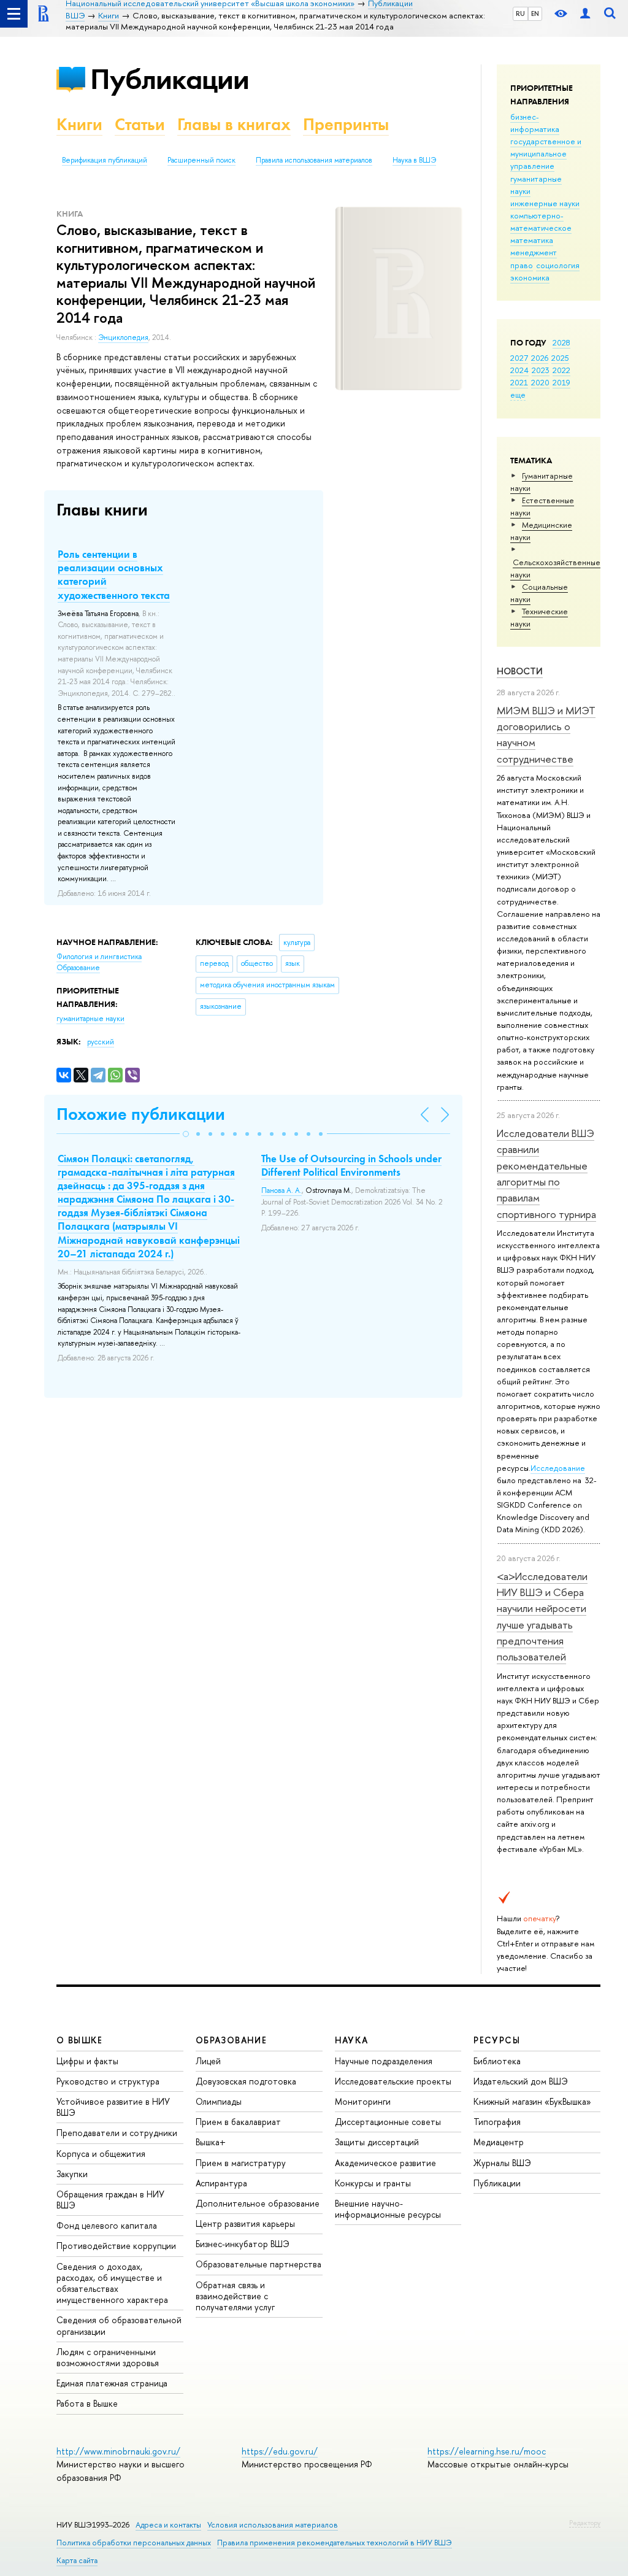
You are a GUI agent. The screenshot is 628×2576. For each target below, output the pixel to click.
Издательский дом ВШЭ (521, 2081)
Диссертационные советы (388, 2122)
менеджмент (534, 252)
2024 (519, 370)
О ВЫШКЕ (80, 2040)
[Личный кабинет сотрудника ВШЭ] (585, 14)
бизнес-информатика (535, 123)
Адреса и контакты (168, 2525)
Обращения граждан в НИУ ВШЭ (110, 2200)
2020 (540, 382)
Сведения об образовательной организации (119, 2325)
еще (518, 395)
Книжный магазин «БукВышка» (532, 2101)
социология (558, 265)
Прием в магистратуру (241, 2163)
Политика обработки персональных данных (134, 2543)
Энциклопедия (123, 337)
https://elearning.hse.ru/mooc (487, 2451)
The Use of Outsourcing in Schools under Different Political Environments (351, 1165)
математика (532, 240)
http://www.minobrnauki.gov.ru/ (118, 2451)
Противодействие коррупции (116, 2246)
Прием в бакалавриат (238, 2122)
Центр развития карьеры (245, 2223)
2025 (560, 358)
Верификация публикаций (105, 160)
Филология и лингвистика (99, 957)
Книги (79, 124)
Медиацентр (499, 2142)
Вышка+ (211, 2142)
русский (101, 1042)
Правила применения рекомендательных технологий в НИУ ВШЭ (335, 2543)
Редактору (585, 2523)
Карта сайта (77, 2560)
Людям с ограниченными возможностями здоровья (108, 2357)
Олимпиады (219, 2101)
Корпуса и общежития (101, 2154)
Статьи (140, 124)
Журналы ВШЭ (502, 2163)
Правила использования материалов (314, 160)
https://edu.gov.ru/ (280, 2451)
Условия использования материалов (273, 2525)
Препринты (346, 124)
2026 (540, 358)
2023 (541, 370)
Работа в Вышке (87, 2403)
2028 (561, 342)
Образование (78, 968)
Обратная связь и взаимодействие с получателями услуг (235, 2296)
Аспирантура (221, 2183)
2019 (561, 382)
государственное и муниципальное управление (546, 153)
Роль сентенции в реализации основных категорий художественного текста (114, 574)
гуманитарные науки (90, 1019)
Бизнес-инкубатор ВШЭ (243, 2244)
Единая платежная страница (112, 2383)
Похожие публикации (141, 1114)
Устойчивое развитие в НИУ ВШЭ (113, 2107)
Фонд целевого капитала (107, 2225)
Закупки (72, 2174)
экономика (530, 277)
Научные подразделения (384, 2061)
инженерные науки (545, 203)
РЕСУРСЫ (497, 2040)
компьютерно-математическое (541, 222)
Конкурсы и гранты (373, 2183)
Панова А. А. (281, 1190)
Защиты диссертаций (377, 2142)
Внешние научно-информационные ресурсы (388, 2209)
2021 (519, 382)
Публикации (170, 79)
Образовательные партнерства (258, 2264)
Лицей (208, 2061)
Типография (497, 2122)
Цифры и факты (87, 2061)
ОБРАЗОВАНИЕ (231, 2040)
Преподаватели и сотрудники (117, 2133)
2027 (519, 358)
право (522, 265)
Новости (520, 671)
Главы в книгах (234, 124)
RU (520, 13)
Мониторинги (363, 2101)
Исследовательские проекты (393, 2081)
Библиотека (497, 2061)
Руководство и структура (108, 2081)
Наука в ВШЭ (414, 160)
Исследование (558, 1468)
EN (535, 13)
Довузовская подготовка (246, 2081)
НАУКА (352, 2040)
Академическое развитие (385, 2163)
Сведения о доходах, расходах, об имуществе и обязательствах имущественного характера (112, 2283)
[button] (186, 1134)
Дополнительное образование (258, 2203)
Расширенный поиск (201, 160)
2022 (561, 370)
